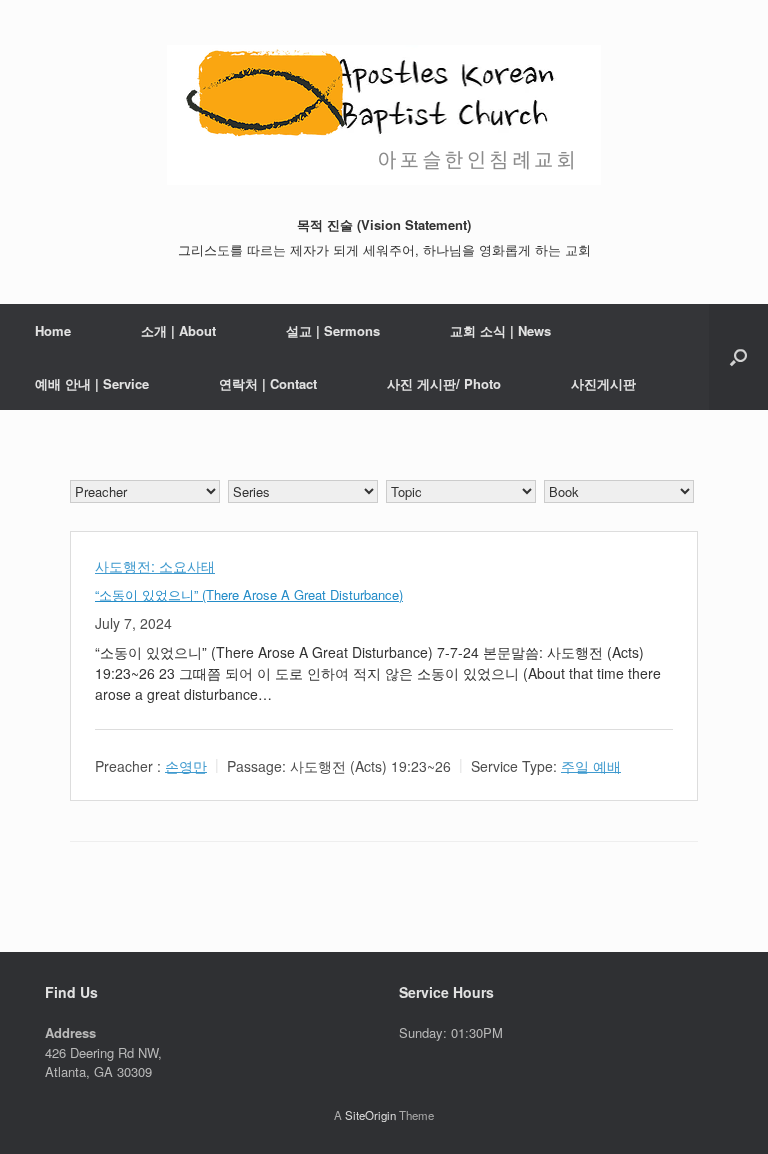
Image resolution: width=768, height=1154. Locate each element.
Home (53, 330)
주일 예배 (591, 765)
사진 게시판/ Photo (444, 383)
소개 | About (178, 330)
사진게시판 (603, 383)
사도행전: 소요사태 (155, 566)
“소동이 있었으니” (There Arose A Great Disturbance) (249, 594)
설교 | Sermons (333, 330)
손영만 (186, 765)
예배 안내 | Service (92, 383)
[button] (738, 357)
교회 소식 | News (500, 330)
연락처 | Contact (268, 383)
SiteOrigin (370, 1115)
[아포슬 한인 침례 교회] (384, 115)
